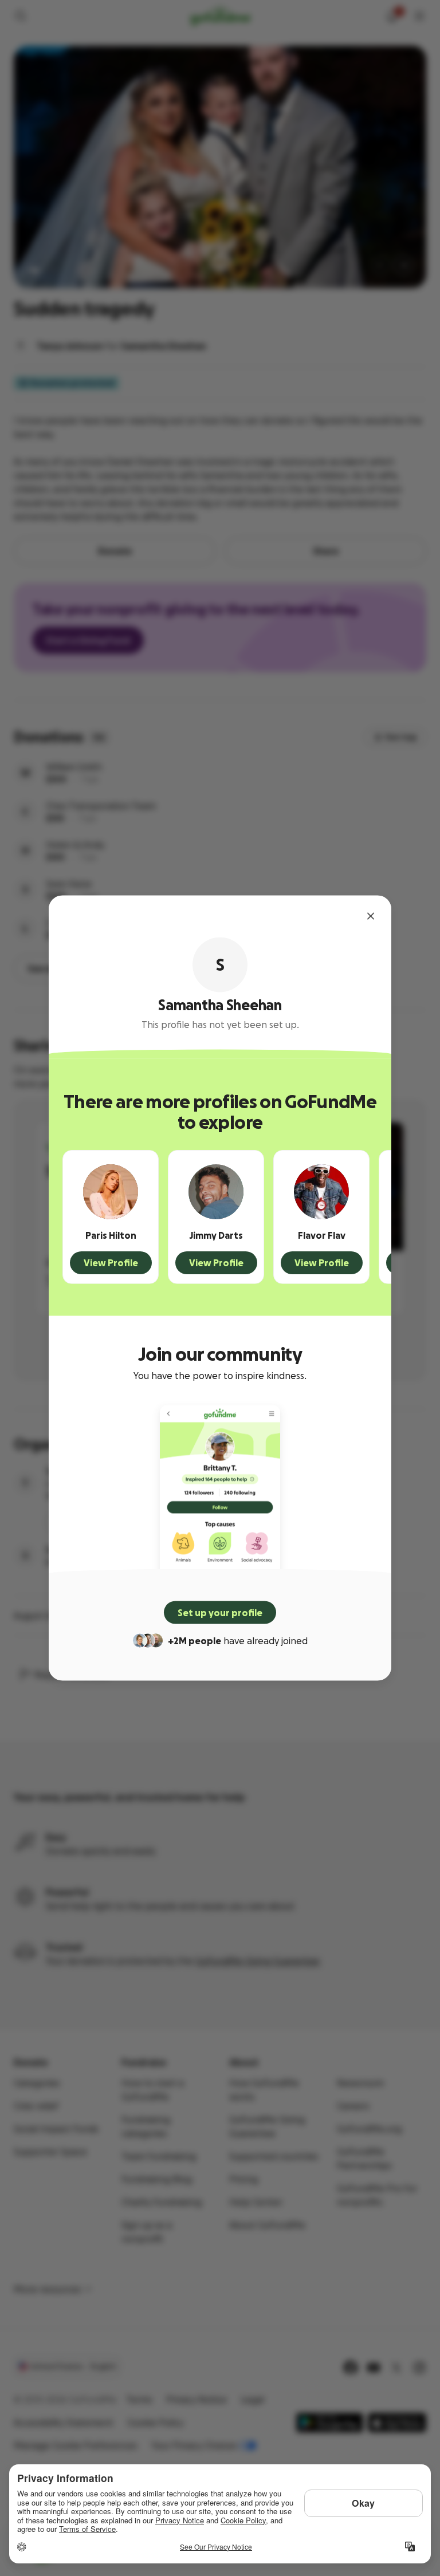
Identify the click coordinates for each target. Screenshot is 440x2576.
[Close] (371, 916)
